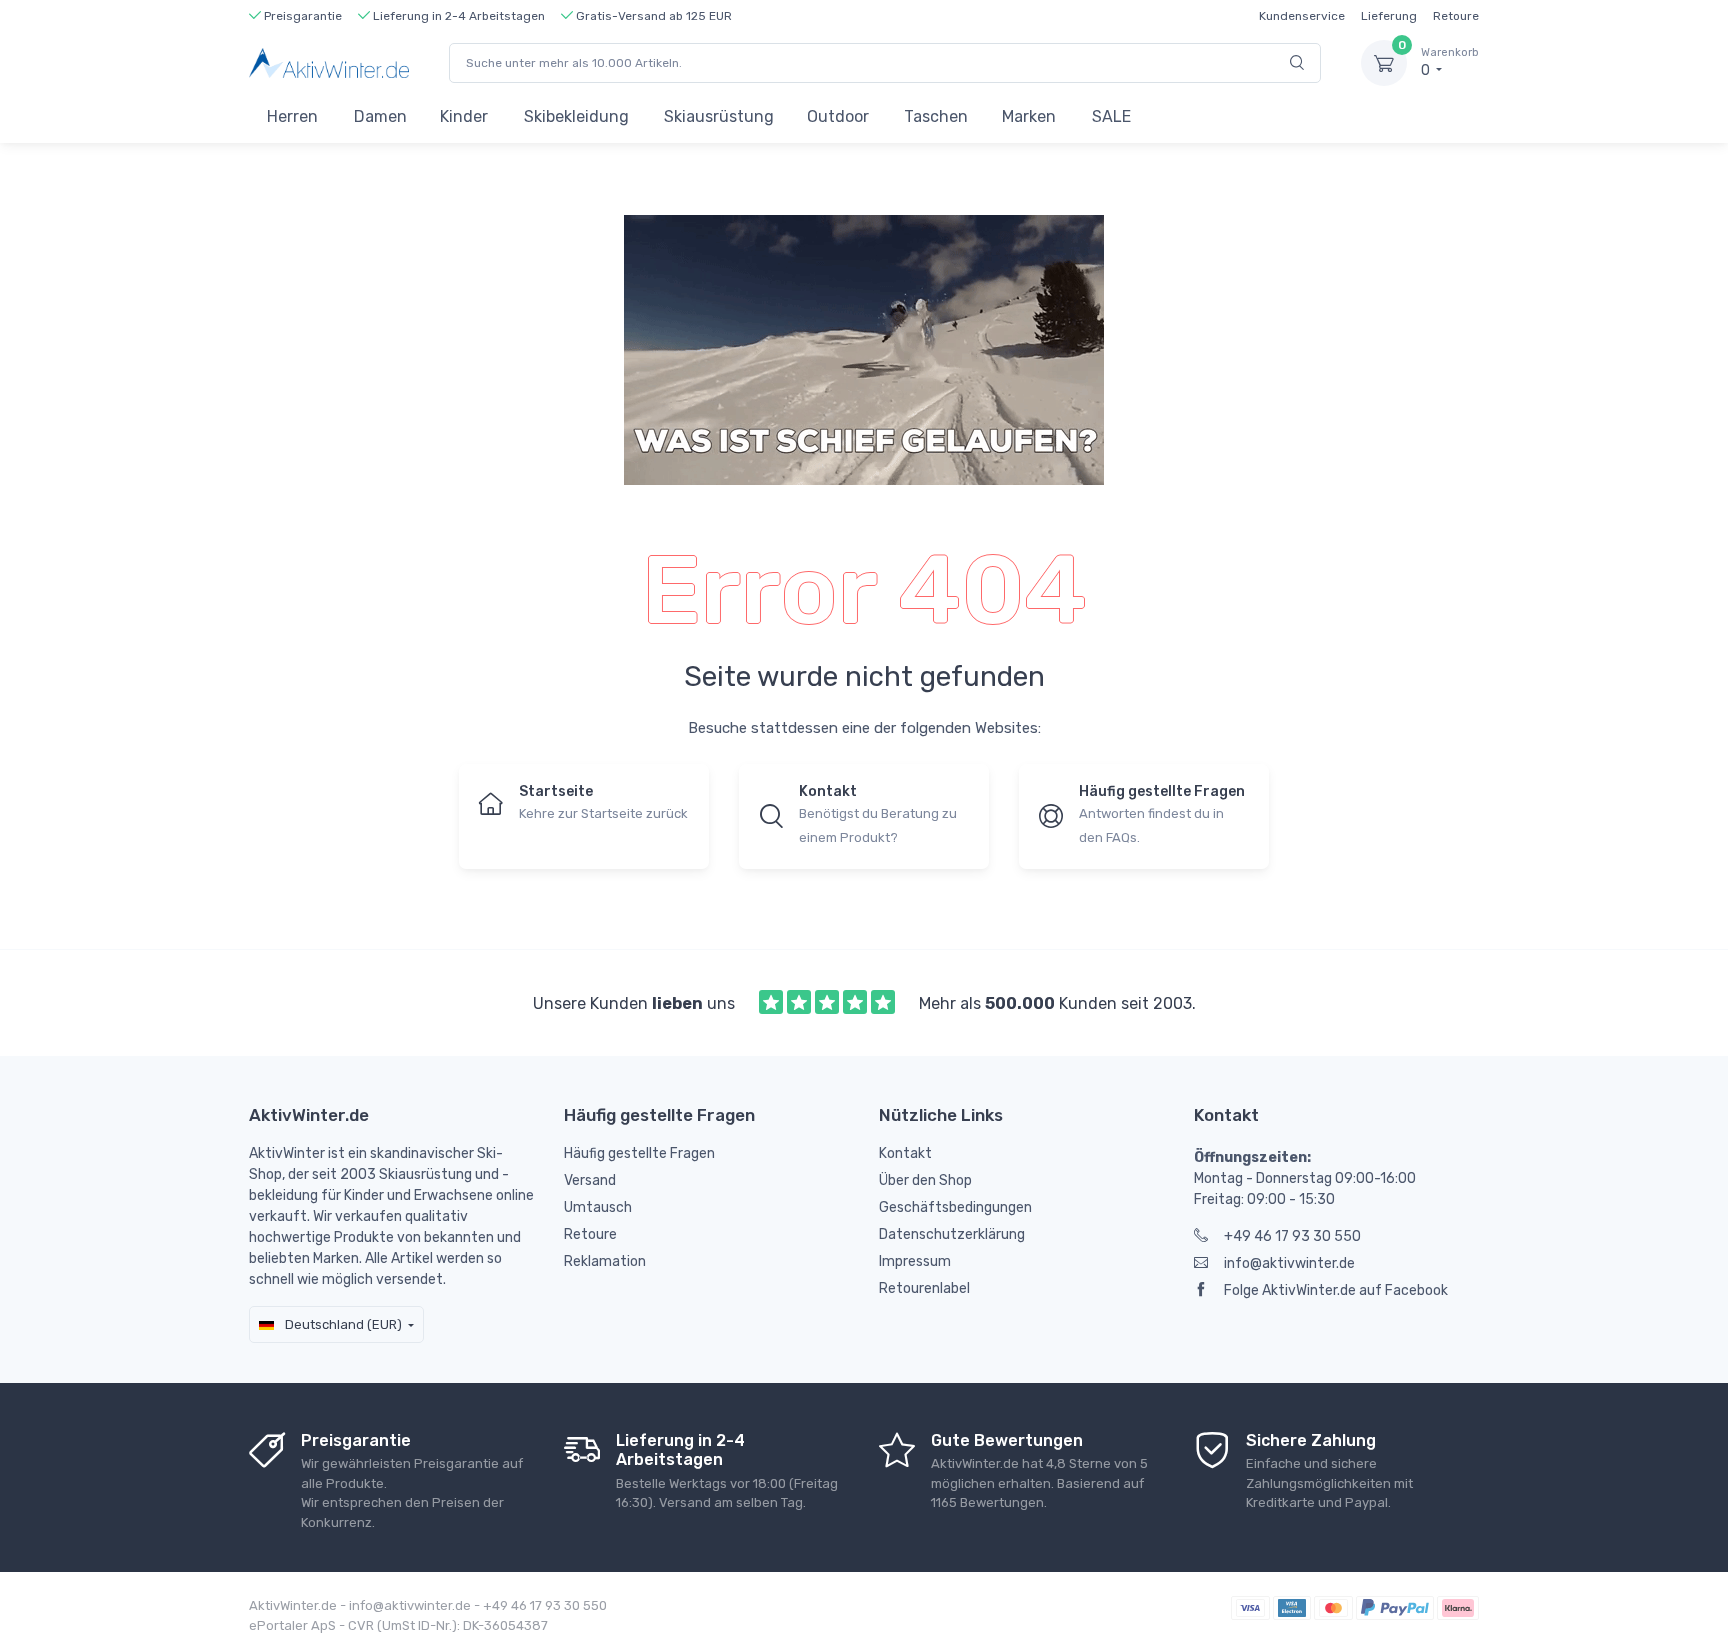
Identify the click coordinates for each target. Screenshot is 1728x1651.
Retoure (1456, 16)
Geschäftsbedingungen (955, 1207)
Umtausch (598, 1207)
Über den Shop (925, 1180)
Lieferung (1389, 16)
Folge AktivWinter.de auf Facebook (1336, 1290)
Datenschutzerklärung (952, 1234)
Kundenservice (1302, 16)
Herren (292, 116)
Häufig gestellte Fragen (639, 1153)
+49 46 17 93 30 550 (1292, 1236)
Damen (380, 116)
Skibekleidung (576, 116)
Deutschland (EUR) (342, 1324)
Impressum (915, 1261)
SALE (1111, 116)
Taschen (936, 116)
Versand (590, 1180)
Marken (1029, 116)
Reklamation (605, 1261)
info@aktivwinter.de (1289, 1263)
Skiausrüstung (719, 116)
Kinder (464, 116)
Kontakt (905, 1153)
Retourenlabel (924, 1288)
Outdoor (838, 116)
